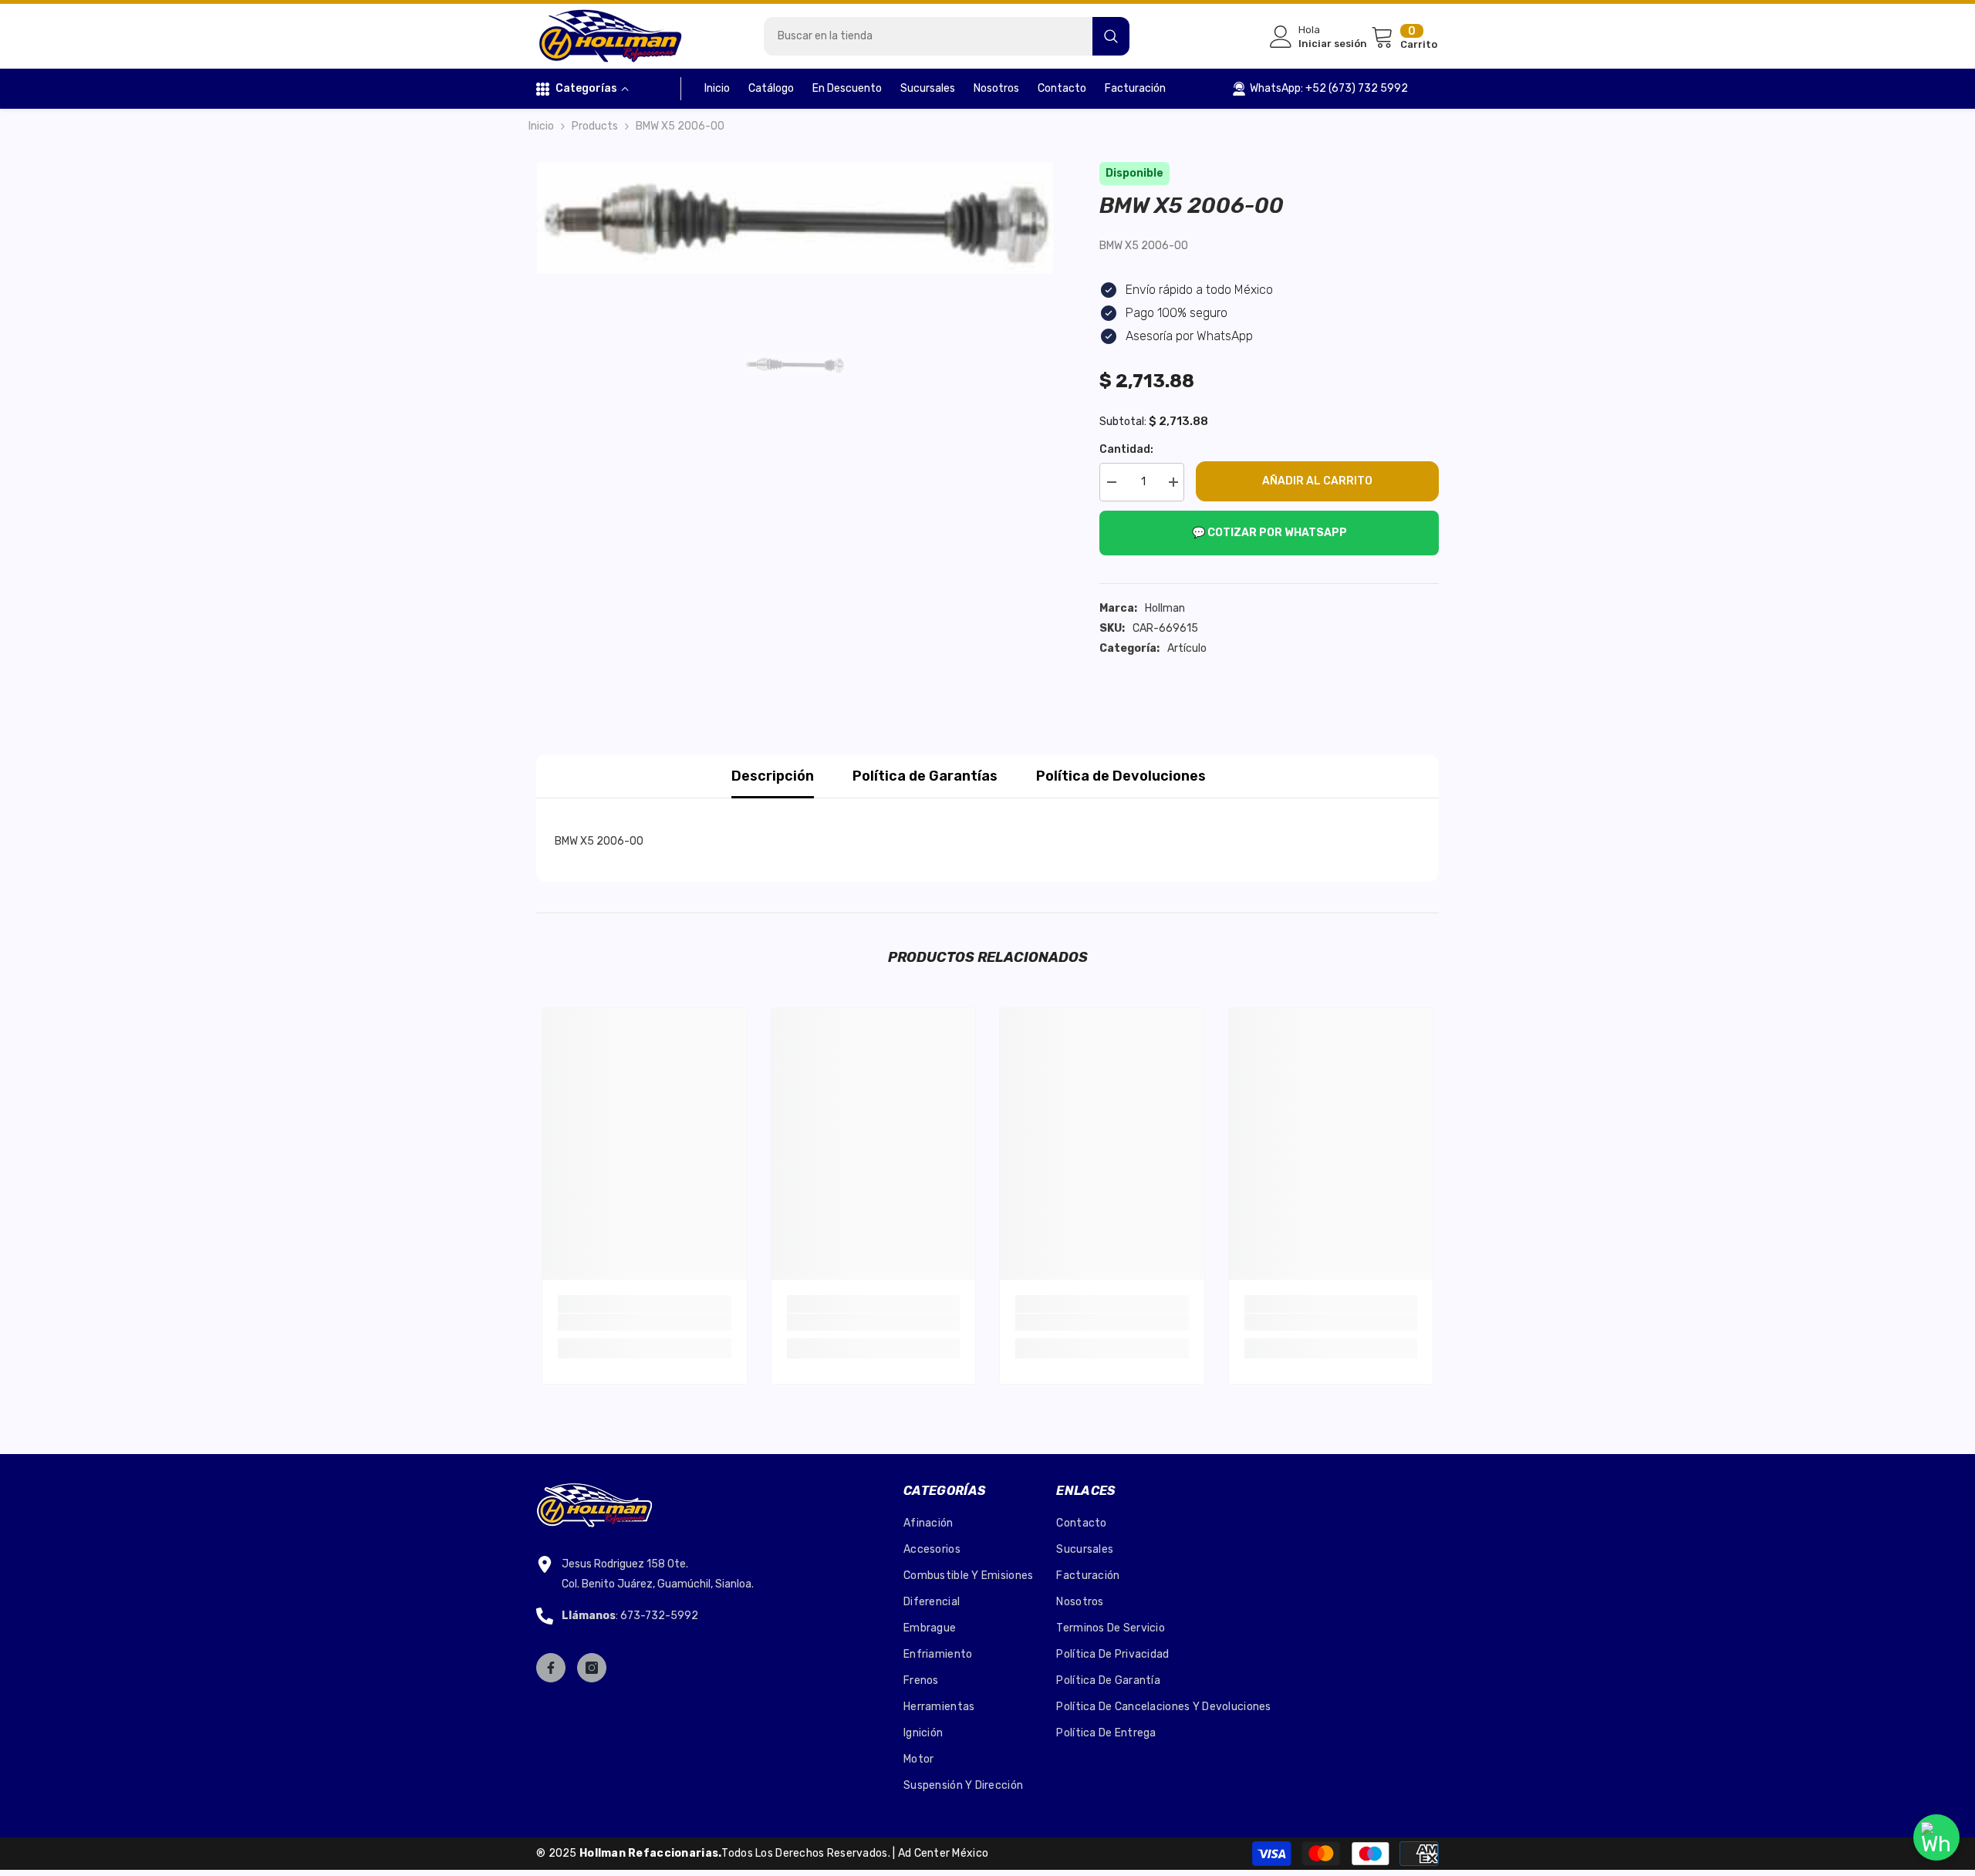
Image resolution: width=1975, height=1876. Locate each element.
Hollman (1165, 608)
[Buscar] (947, 36)
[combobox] (928, 36)
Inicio (541, 126)
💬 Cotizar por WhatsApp (1269, 533)
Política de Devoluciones (1121, 776)
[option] (795, 218)
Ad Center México (943, 1853)
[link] (645, 1322)
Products (595, 126)
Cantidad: (1126, 449)
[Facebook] (551, 1668)
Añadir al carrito (1317, 481)
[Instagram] (592, 1668)
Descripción (773, 776)
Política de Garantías (925, 776)
